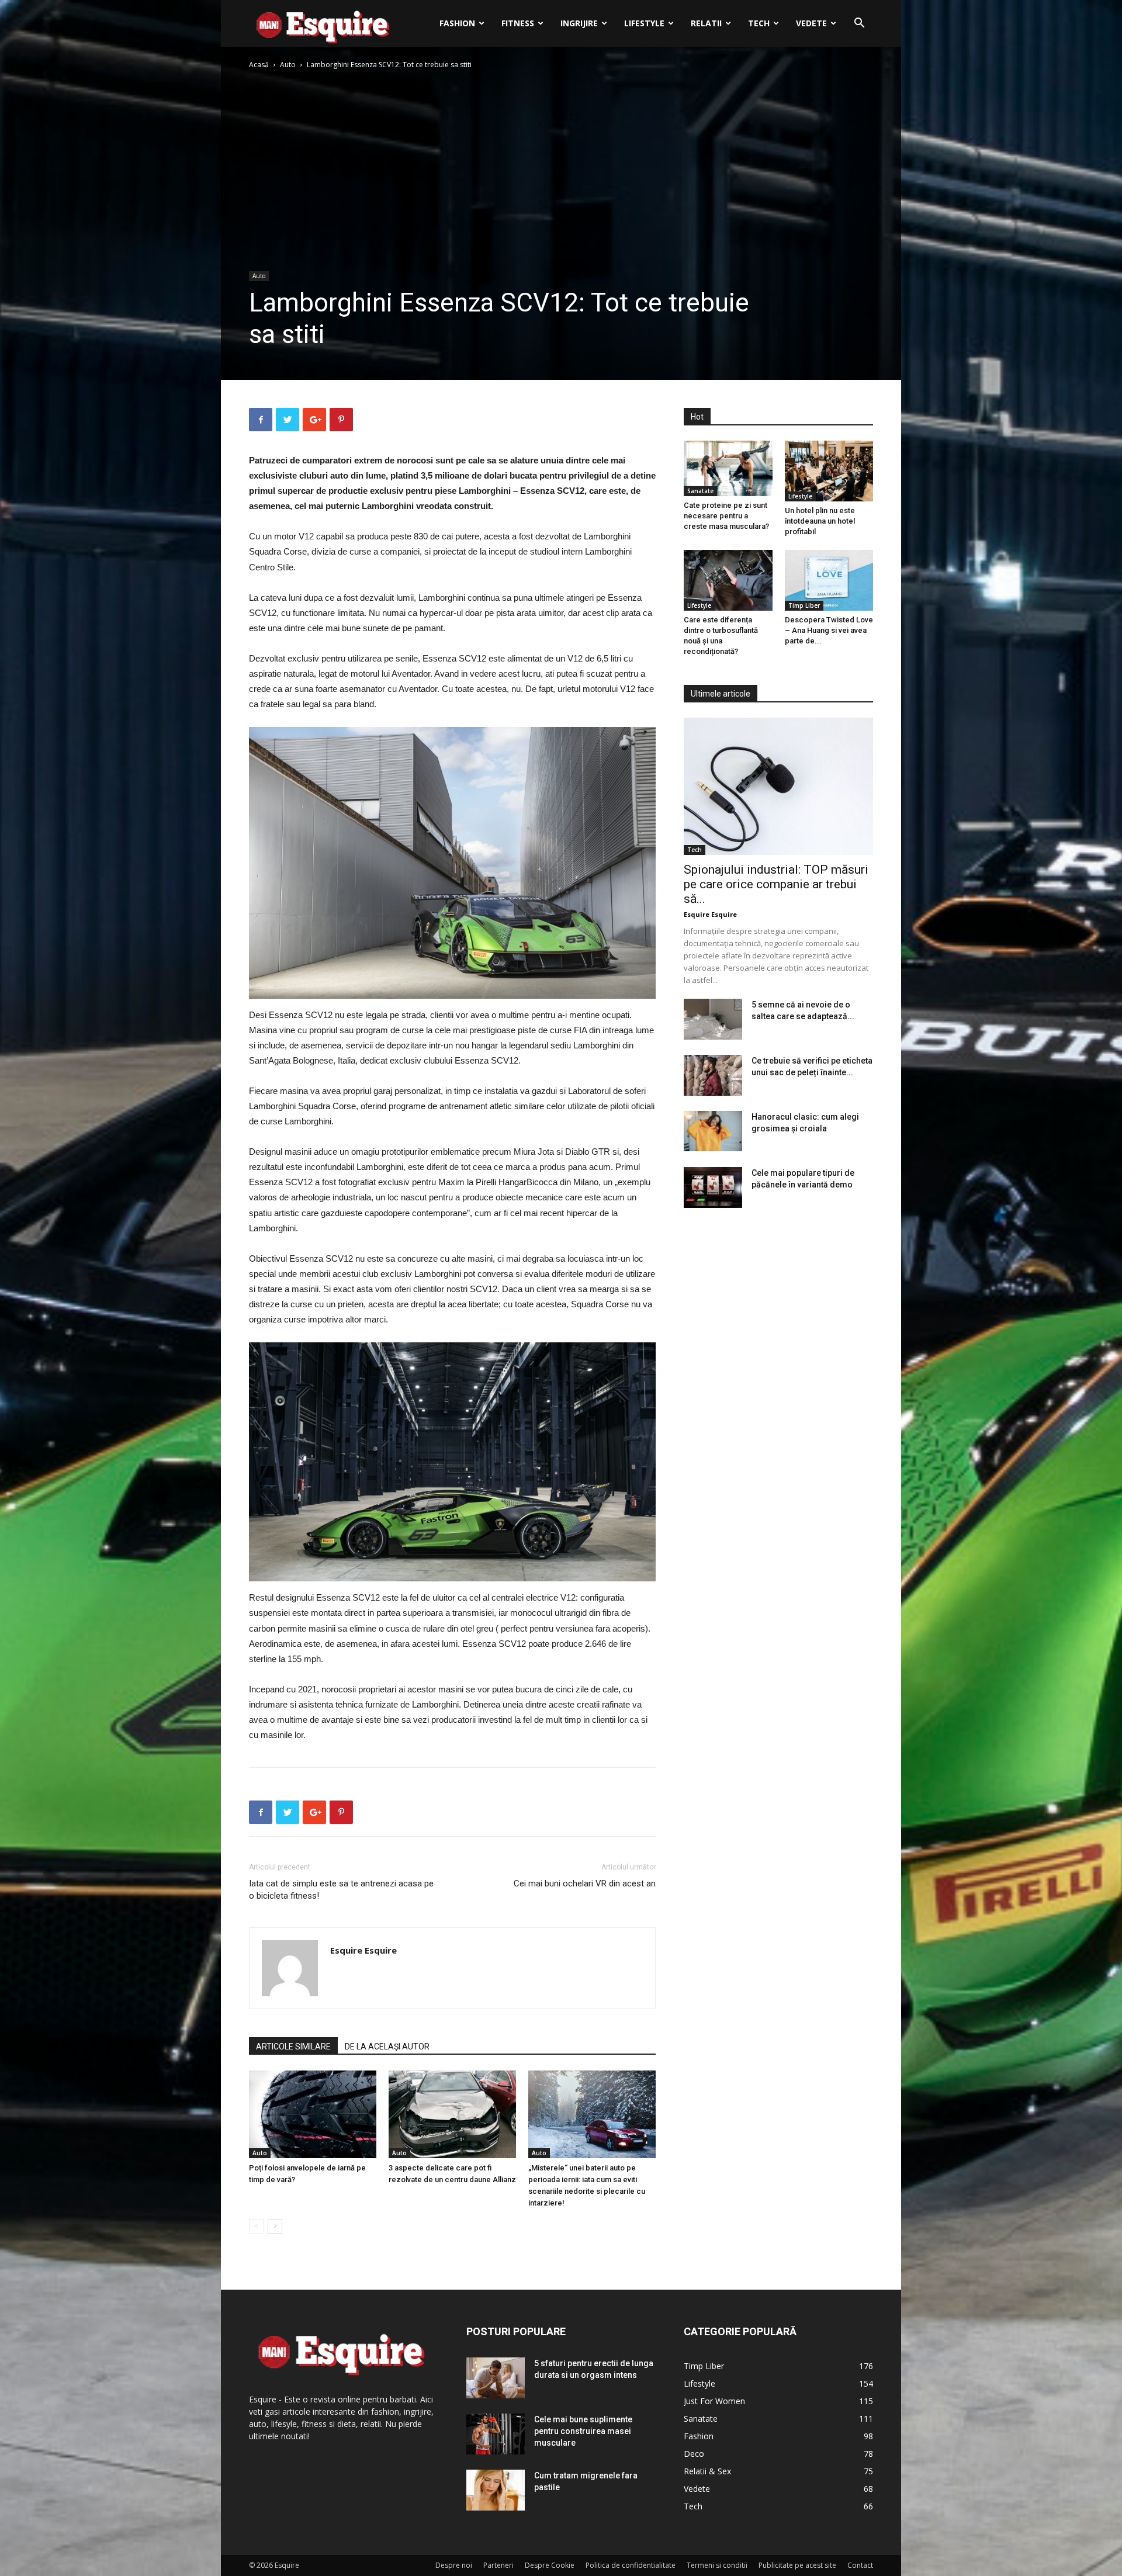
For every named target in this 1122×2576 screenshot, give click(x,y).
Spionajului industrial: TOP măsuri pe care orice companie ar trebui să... (776, 884)
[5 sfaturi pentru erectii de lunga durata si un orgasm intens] (496, 2378)
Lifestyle (644, 23)
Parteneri (498, 2565)
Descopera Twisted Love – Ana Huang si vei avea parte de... (829, 630)
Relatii (706, 23)
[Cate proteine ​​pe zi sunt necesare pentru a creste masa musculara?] (728, 468)
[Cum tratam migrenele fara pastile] (496, 2490)
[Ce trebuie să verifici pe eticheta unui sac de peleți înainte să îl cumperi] (713, 1075)
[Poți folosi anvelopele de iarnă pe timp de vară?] (313, 2114)
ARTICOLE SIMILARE (293, 2047)
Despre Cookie (550, 2565)
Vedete (811, 23)
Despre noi (454, 2565)
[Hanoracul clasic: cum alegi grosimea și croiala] (713, 1131)
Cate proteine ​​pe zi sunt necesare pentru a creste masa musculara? (726, 516)
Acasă (259, 65)
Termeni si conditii (717, 2565)
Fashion (457, 23)
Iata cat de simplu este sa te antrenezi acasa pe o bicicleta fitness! (341, 1890)
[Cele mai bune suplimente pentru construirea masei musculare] (496, 2434)
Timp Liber (804, 605)
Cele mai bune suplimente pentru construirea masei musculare (583, 2431)
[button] (859, 24)
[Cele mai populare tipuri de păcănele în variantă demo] (713, 1187)
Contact (860, 2565)
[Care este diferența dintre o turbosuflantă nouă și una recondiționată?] (728, 580)
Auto (288, 65)
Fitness (518, 23)
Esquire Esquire (363, 1950)
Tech (759, 23)
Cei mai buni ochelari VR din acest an (585, 1883)
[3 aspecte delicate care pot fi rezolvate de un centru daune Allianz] (452, 2114)
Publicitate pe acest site (797, 2565)
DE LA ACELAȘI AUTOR (387, 2047)
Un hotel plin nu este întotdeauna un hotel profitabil (820, 521)
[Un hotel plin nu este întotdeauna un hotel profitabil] (829, 471)
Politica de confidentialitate (631, 2565)
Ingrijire (579, 23)
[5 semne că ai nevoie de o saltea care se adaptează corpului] (713, 1019)
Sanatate (700, 491)
